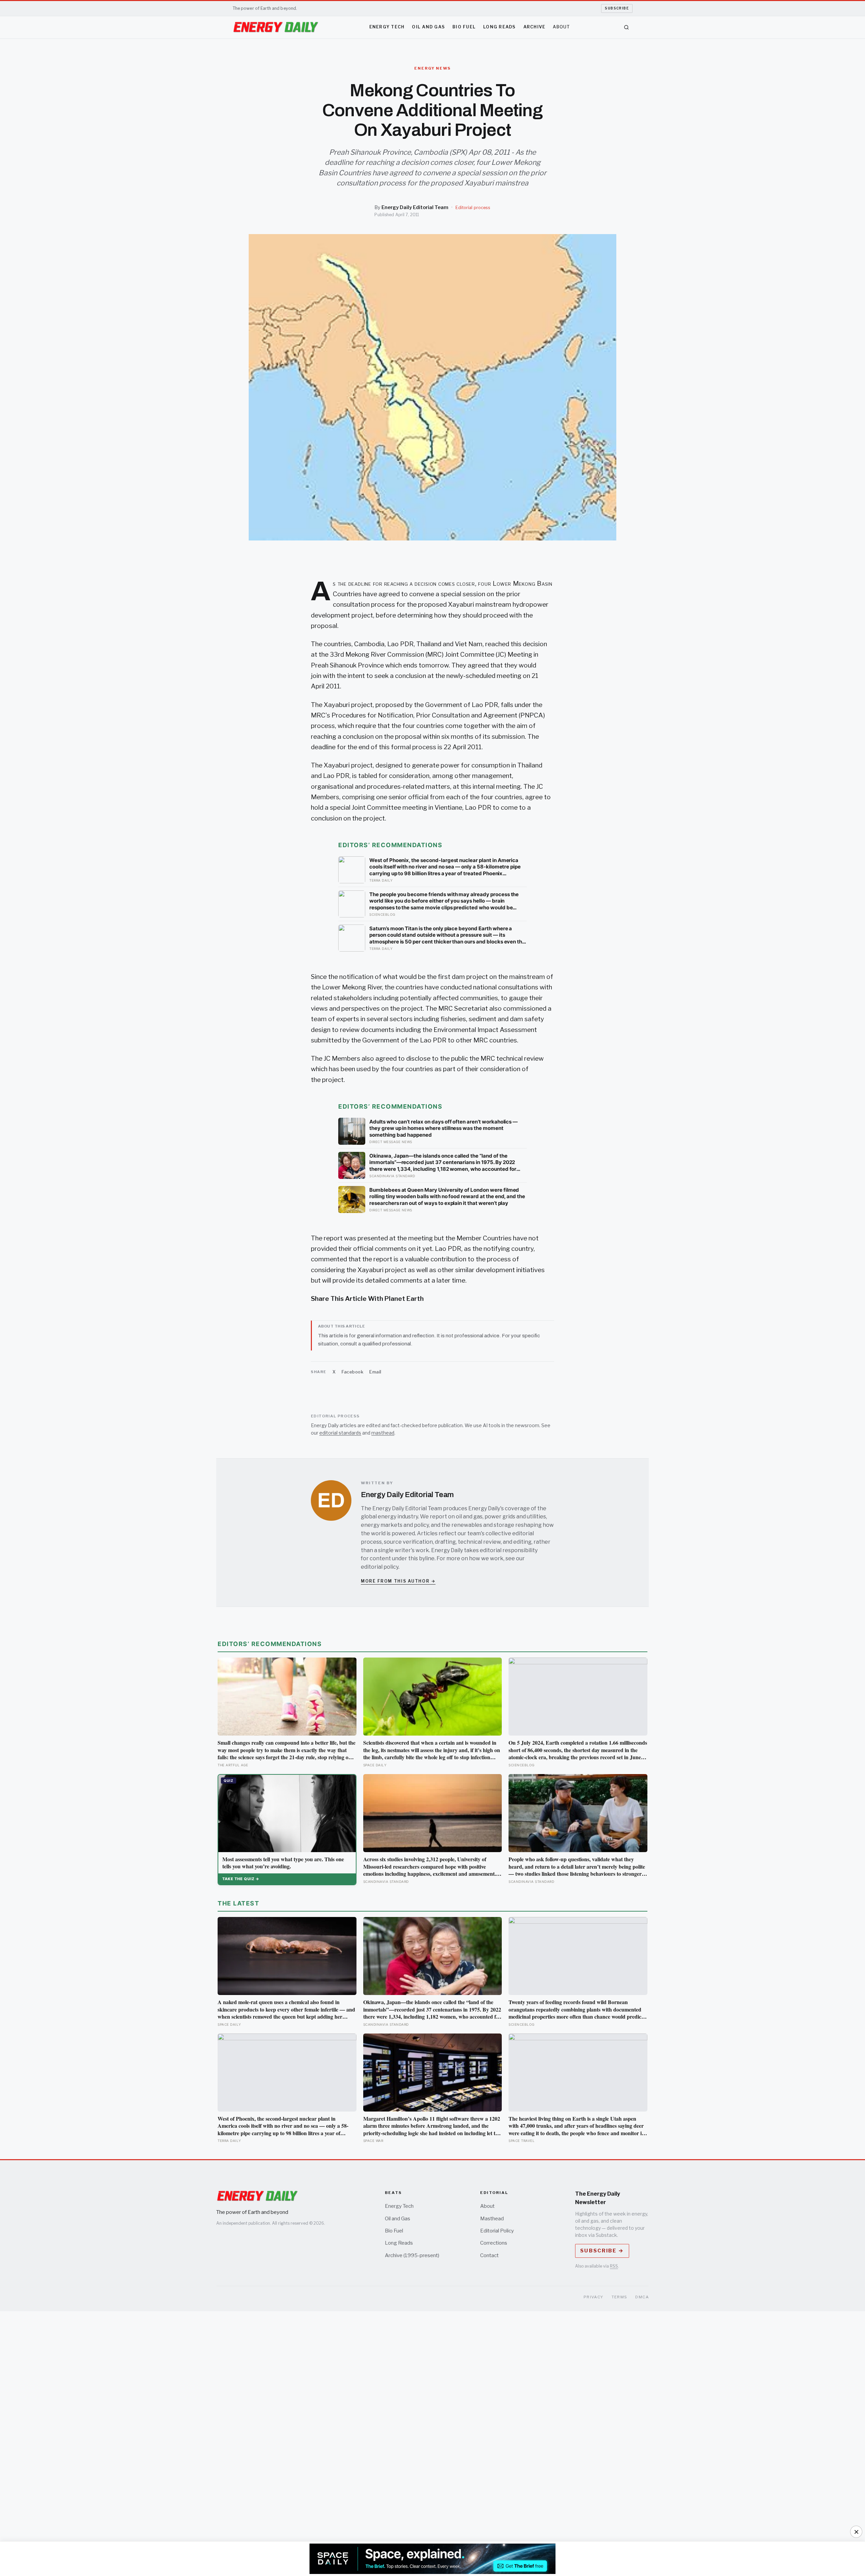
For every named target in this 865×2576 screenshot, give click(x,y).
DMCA (642, 2297)
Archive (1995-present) (412, 2255)
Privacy (594, 2297)
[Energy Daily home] (276, 27)
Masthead (492, 2219)
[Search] (626, 27)
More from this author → (398, 1581)
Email (375, 1372)
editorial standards (340, 1433)
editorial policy (380, 1567)
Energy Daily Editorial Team (415, 207)
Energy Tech (387, 27)
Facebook (352, 1372)
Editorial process (473, 208)
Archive (535, 27)
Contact (489, 2255)
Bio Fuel (464, 27)
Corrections (494, 2243)
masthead (383, 1433)
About (561, 27)
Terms (620, 2297)
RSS (614, 2266)
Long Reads (500, 27)
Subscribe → (602, 2251)
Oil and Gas (428, 27)
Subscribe (617, 8)
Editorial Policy (497, 2231)
